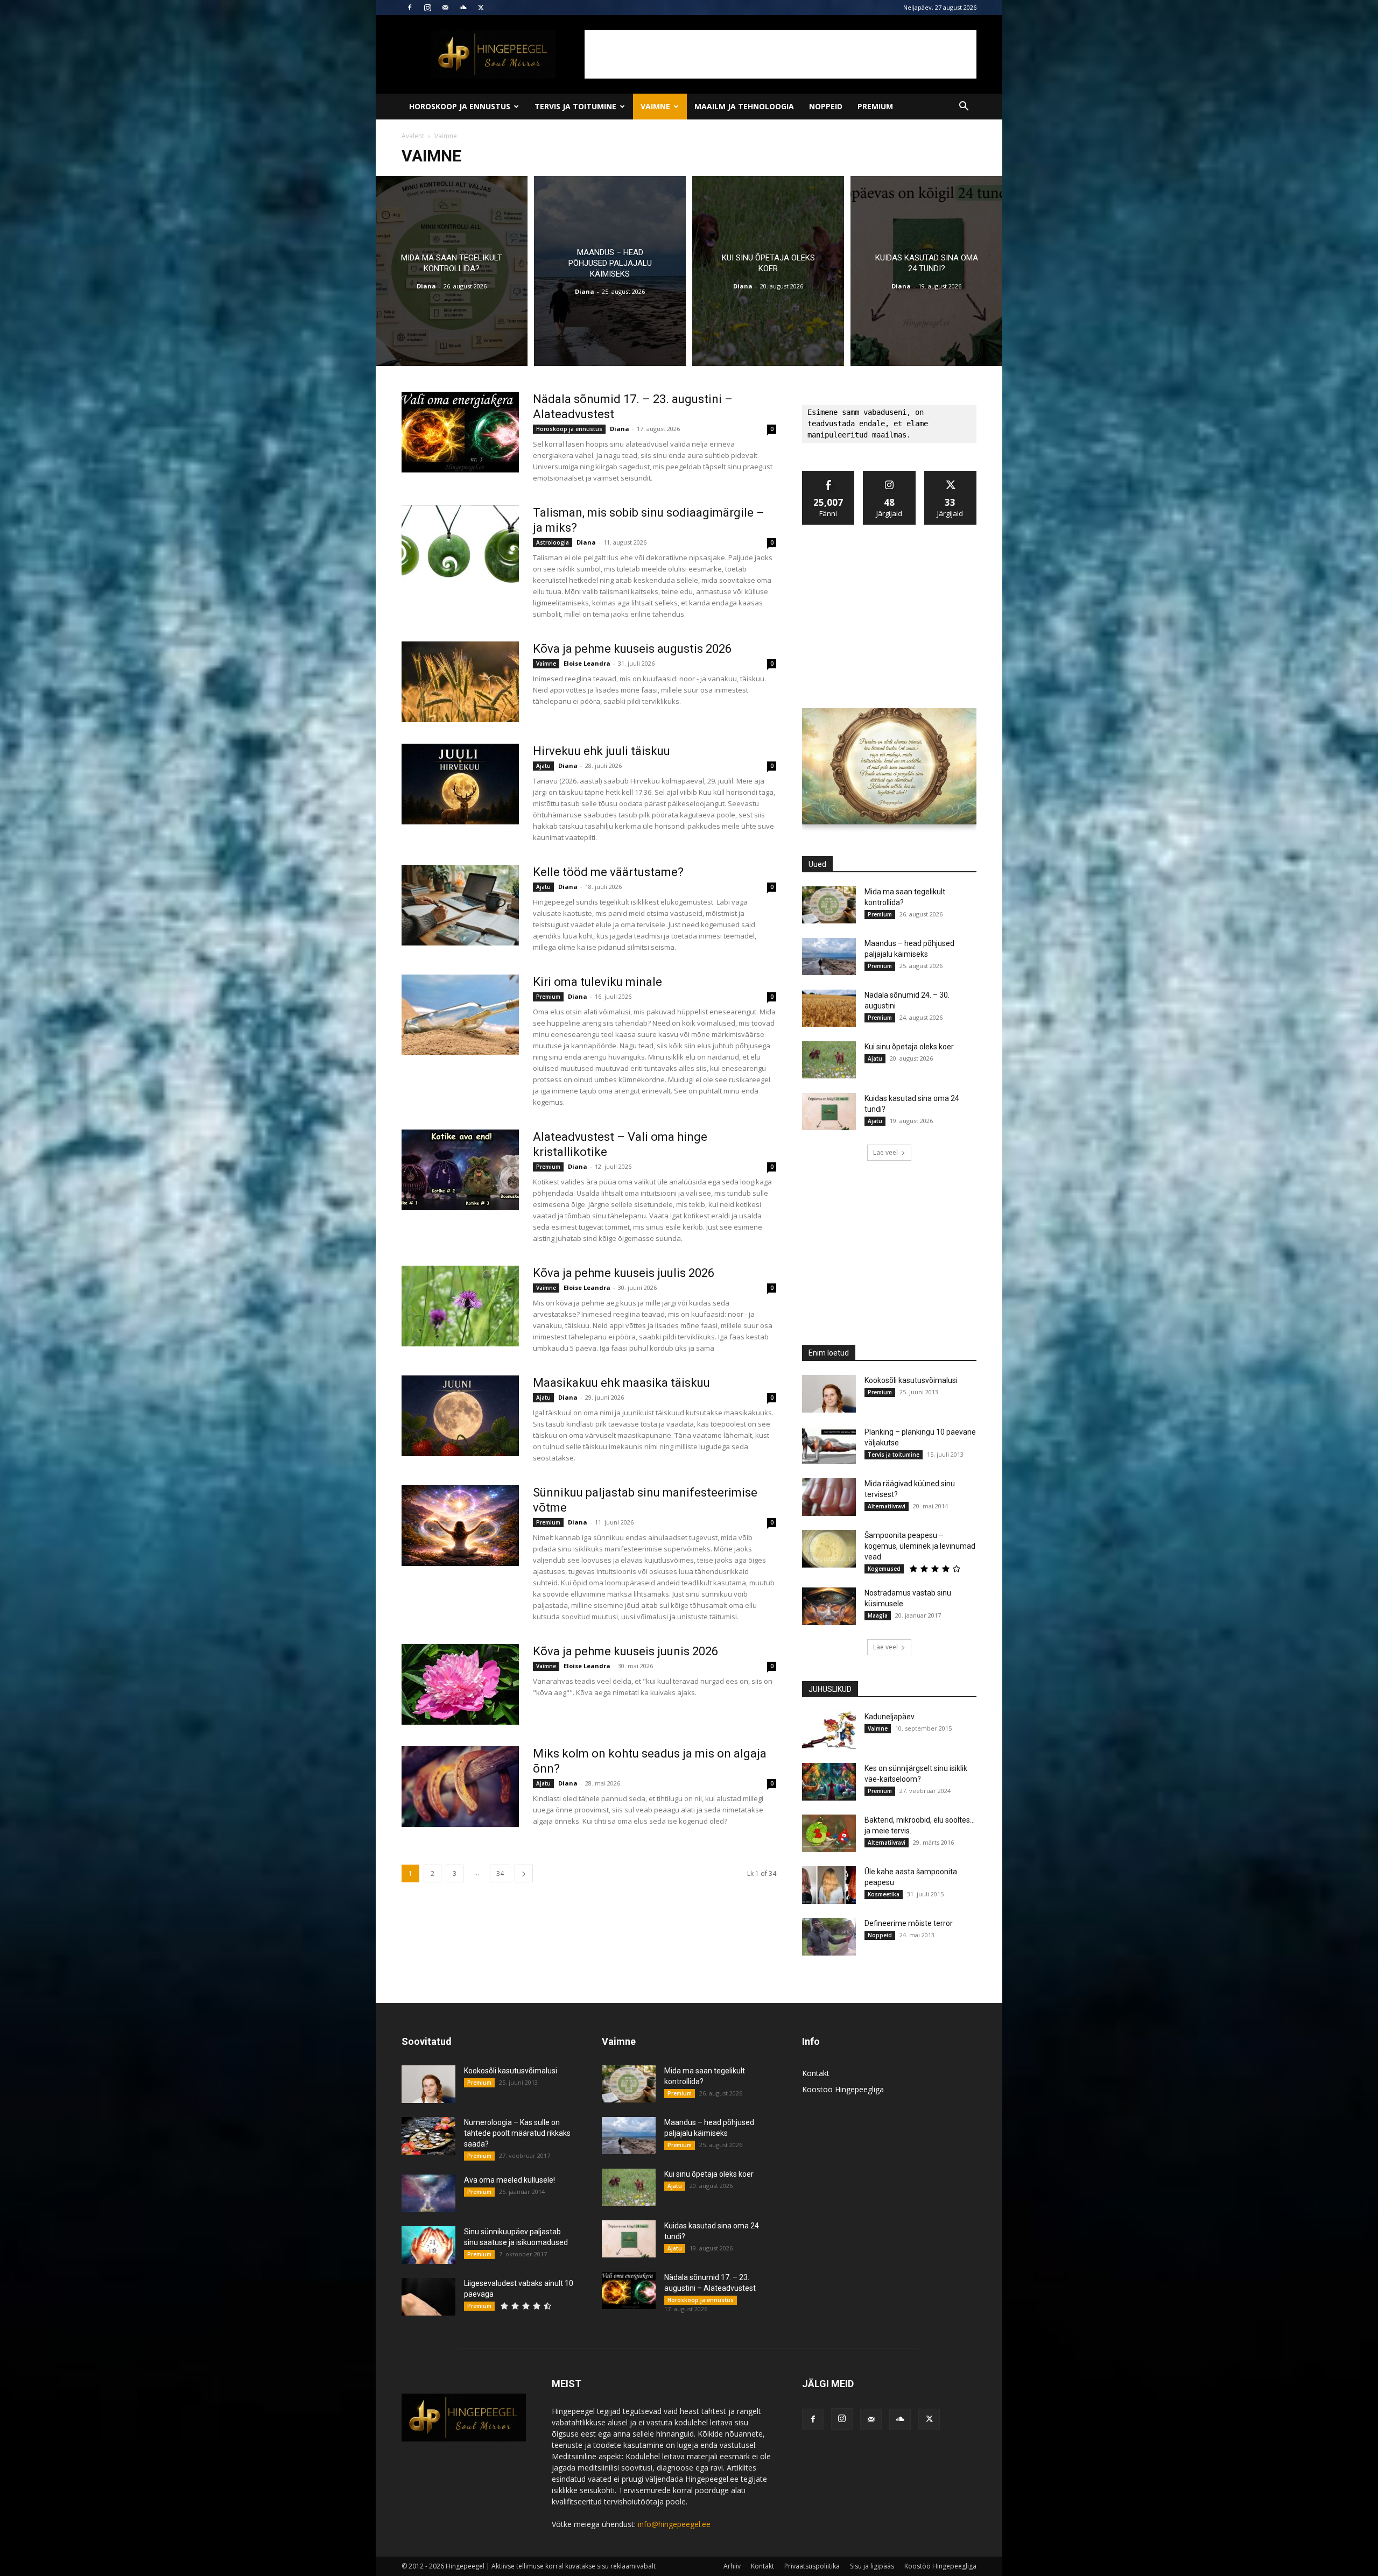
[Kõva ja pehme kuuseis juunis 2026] (460, 1684)
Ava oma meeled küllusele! (509, 2180)
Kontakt (816, 2073)
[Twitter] (481, 8)
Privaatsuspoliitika (812, 2566)
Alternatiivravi (887, 1506)
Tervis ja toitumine (575, 106)
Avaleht (413, 136)
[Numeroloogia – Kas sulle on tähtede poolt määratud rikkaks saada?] (428, 2136)
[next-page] (524, 1873)
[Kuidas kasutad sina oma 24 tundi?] (926, 271)
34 (500, 1873)
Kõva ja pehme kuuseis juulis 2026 (624, 1273)
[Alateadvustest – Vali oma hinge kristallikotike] (460, 1170)
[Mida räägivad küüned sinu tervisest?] (829, 1497)
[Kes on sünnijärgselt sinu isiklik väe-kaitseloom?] (829, 1782)
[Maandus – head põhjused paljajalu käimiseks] (610, 271)
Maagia (878, 1615)
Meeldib (828, 475)
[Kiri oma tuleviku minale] (460, 1015)
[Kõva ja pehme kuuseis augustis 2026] (460, 682)
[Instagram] (427, 8)
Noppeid (826, 106)
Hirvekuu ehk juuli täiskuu (602, 751)
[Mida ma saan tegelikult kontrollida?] (452, 271)
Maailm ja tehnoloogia (744, 106)
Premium (875, 106)
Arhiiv (732, 2566)
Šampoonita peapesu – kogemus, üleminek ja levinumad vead (920, 1546)
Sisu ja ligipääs (872, 2566)
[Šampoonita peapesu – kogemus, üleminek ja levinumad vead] (829, 1549)
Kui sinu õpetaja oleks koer (909, 1047)
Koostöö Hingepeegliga (843, 2089)
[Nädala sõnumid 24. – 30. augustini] (829, 1008)
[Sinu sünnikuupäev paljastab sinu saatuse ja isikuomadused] (428, 2245)
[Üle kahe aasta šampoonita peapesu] (829, 1885)
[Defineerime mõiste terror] (829, 1937)
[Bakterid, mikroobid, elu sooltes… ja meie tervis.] (829, 1833)
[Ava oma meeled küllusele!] (428, 2193)
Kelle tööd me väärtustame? (608, 872)
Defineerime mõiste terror (909, 1923)
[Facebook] (410, 8)
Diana (426, 286)
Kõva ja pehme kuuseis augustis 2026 (632, 649)
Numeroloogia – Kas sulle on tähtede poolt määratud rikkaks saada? (517, 2133)
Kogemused (884, 1569)
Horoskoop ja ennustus (460, 106)
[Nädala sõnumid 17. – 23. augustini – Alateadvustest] (460, 432)
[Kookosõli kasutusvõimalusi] (829, 1394)
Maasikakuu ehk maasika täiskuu (621, 1383)
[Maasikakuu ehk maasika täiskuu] (460, 1416)
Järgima (889, 475)
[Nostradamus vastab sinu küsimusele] (829, 1606)
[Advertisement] (781, 54)
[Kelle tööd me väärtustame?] (460, 905)
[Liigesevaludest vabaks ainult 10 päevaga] (428, 2297)
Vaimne (655, 106)
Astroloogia (553, 542)
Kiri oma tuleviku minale (597, 982)
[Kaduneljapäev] (829, 1730)
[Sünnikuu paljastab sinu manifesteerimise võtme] (460, 1526)
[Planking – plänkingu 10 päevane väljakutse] (829, 1445)
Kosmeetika (884, 1894)
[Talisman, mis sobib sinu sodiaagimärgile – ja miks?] (460, 546)
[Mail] (445, 8)
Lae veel (885, 1152)
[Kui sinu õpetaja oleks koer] (768, 271)
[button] (964, 107)
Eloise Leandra (587, 663)
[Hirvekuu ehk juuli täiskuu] (460, 784)
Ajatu (543, 766)
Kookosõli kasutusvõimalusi (911, 1380)
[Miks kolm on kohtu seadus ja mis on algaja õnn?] (460, 1787)
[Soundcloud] (463, 8)
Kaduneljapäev (890, 1717)
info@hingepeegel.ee (674, 2524)
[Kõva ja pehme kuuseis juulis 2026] (460, 1306)
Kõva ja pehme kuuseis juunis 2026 (625, 1651)
